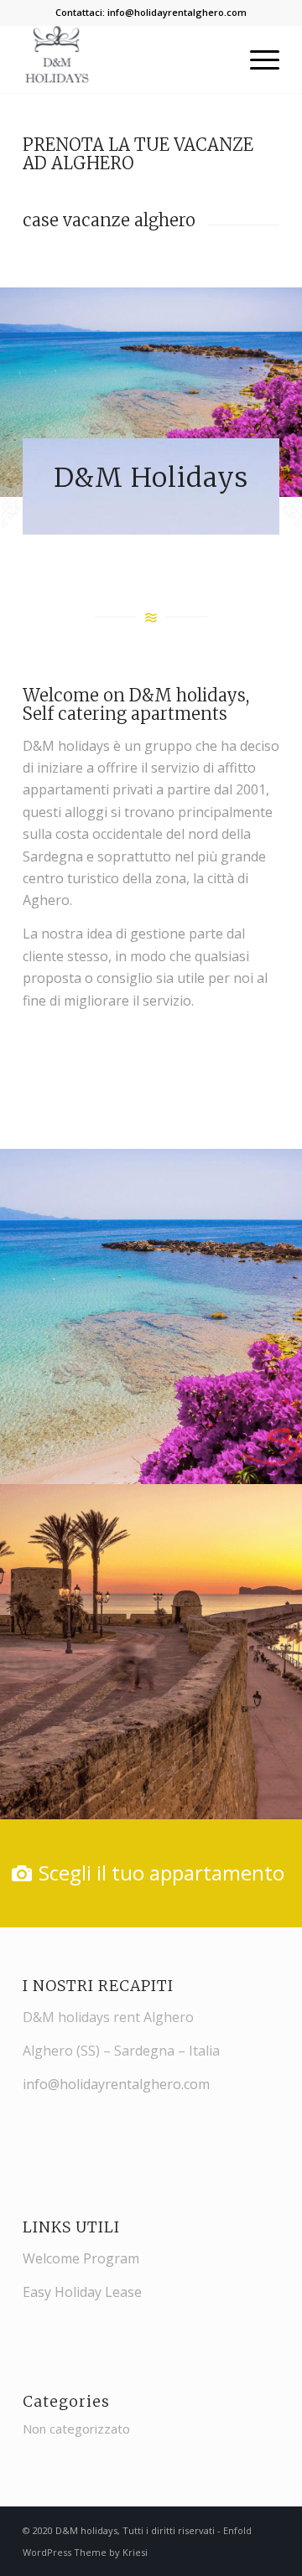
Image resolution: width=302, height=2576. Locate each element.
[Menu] (256, 59)
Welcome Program (81, 2258)
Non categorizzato (76, 2429)
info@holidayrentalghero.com (177, 12)
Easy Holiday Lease (82, 2292)
